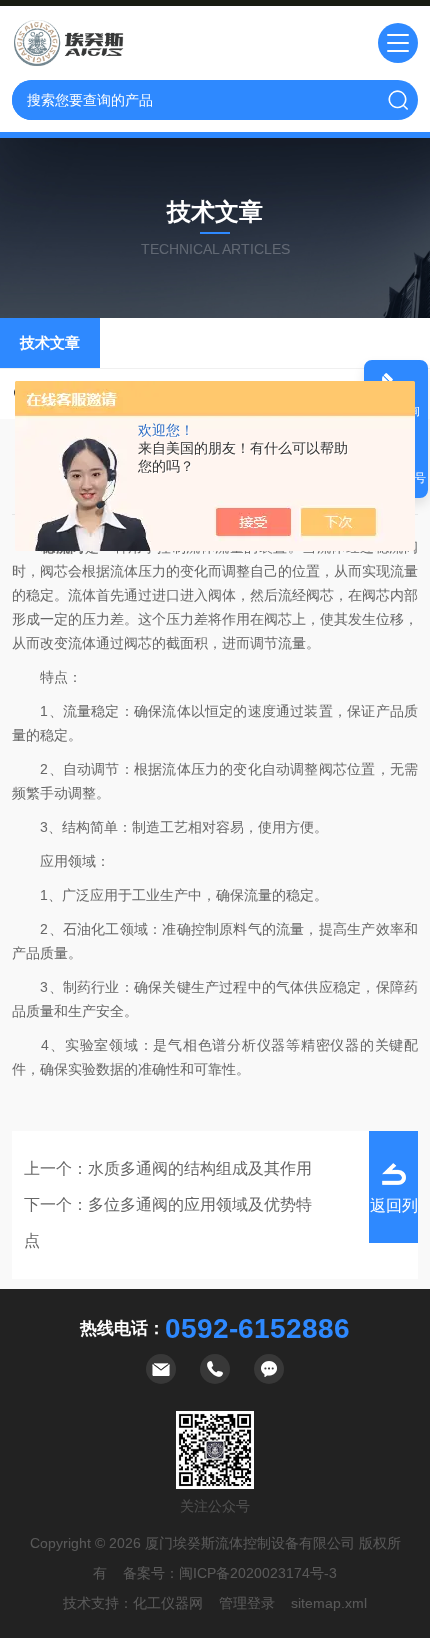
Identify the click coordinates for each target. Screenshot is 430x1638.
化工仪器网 (168, 1603)
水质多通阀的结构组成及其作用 (200, 1168)
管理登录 (247, 1603)
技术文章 (50, 342)
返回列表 (394, 1220)
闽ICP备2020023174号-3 (258, 1573)
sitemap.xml (329, 1603)
